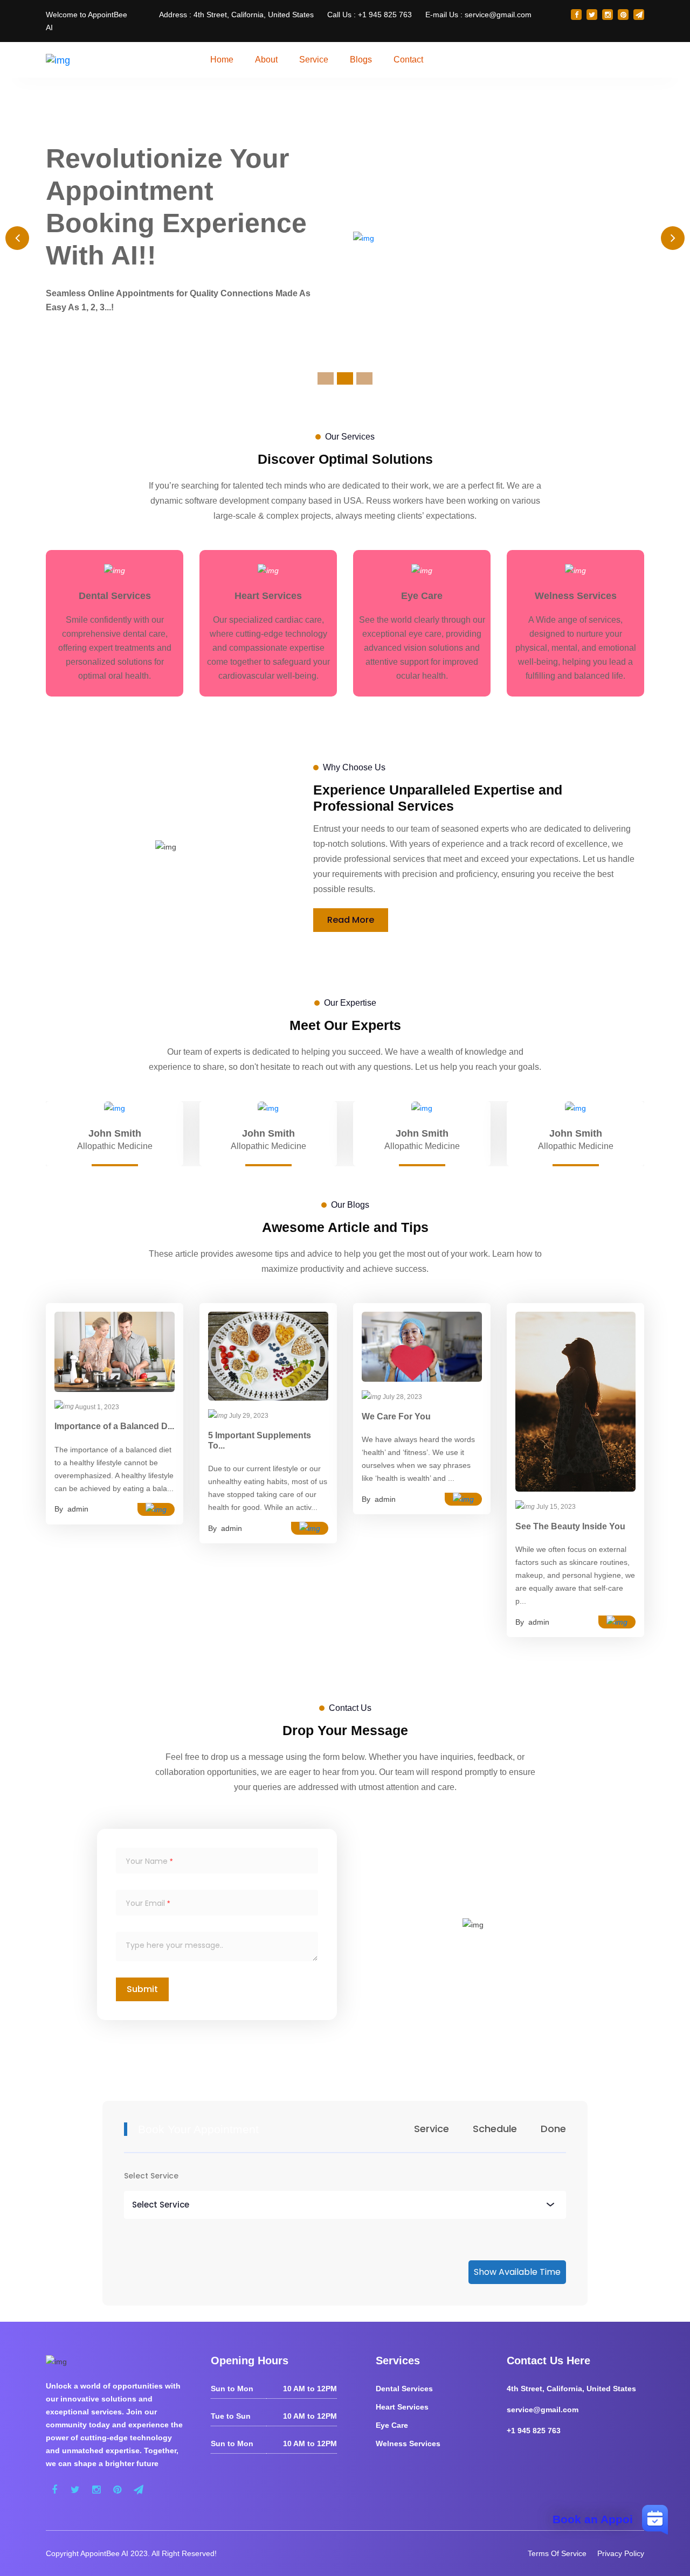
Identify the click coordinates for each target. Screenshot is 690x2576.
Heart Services (402, 2407)
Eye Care (392, 2425)
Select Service (151, 2176)
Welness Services (408, 2443)
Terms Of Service (557, 2553)
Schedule (495, 2129)
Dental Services (404, 2389)
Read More (351, 920)
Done (553, 2129)
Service (432, 2129)
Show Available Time (517, 2272)
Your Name (147, 1861)
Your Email (145, 1903)
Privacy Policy (621, 2553)
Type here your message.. (174, 1945)
